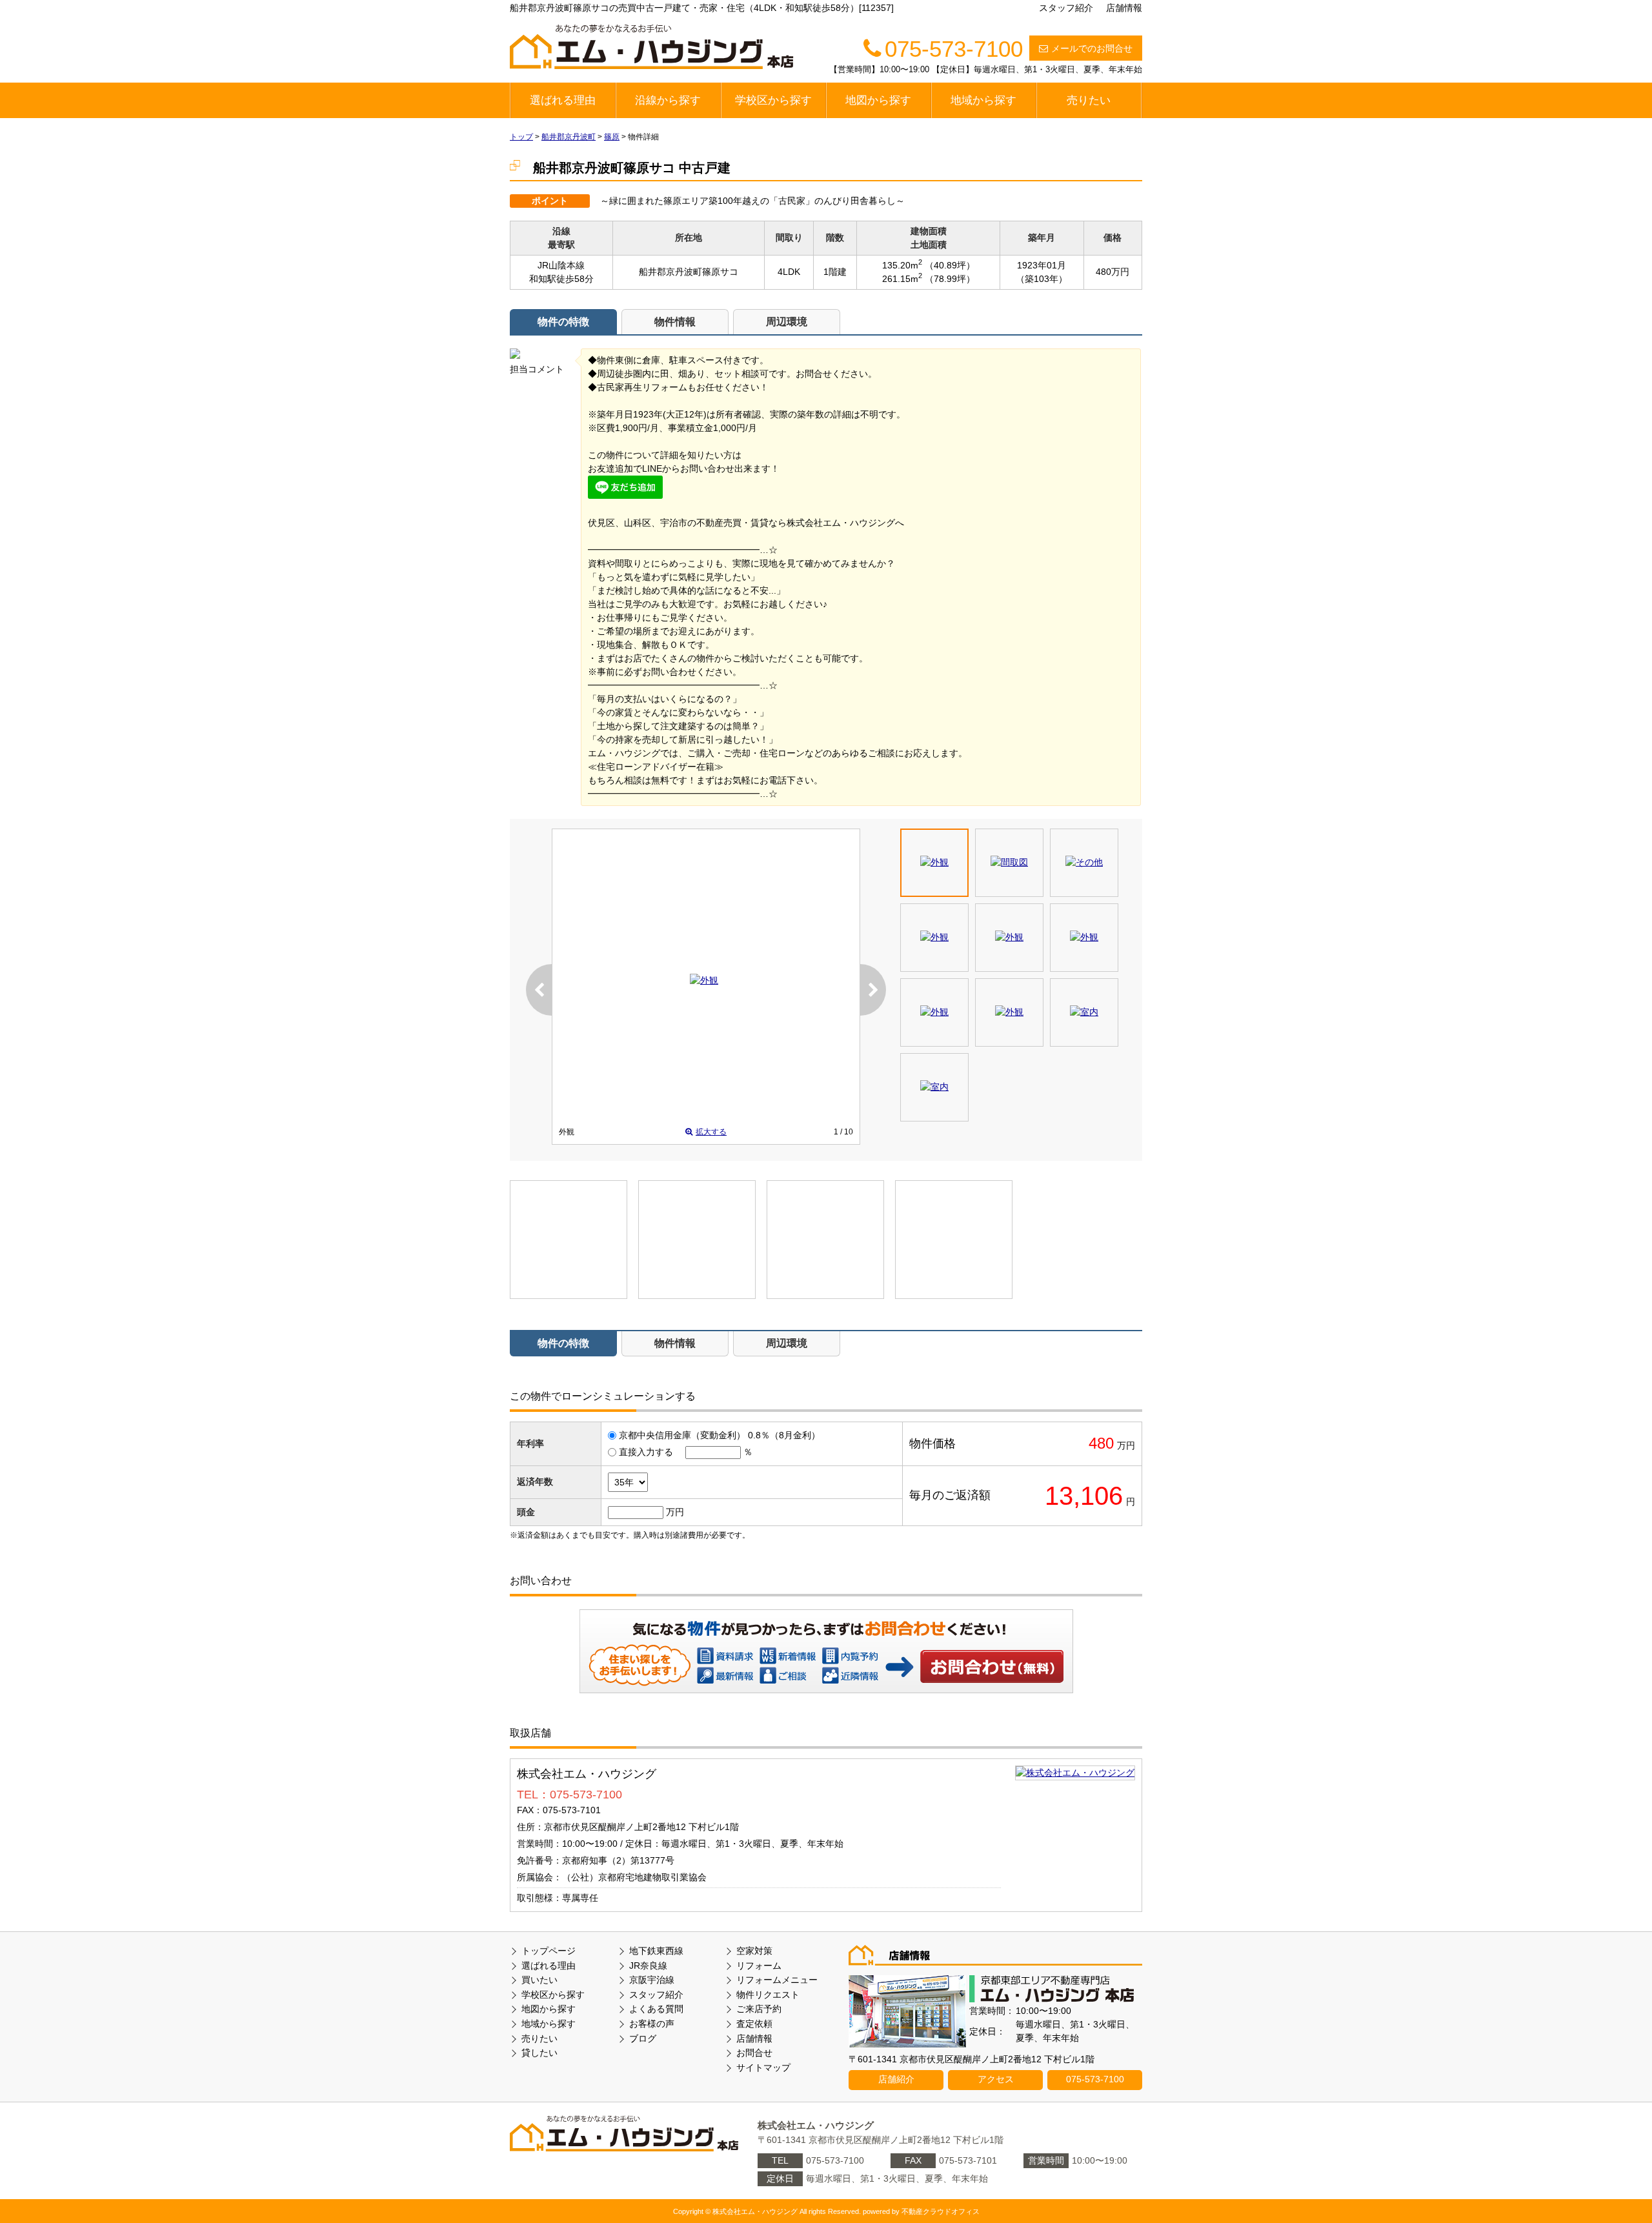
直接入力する (646, 1452)
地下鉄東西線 (656, 1951)
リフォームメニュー (777, 1980)
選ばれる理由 (563, 100)
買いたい (539, 1980)
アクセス (996, 2079)
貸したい (539, 2053)
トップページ (549, 1951)
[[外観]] (704, 980)
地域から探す (983, 100)
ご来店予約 (759, 2009)
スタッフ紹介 (1066, 8)
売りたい (1089, 100)
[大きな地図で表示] (1075, 1773)
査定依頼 (754, 2024)
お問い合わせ (992, 1666)
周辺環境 (787, 322)
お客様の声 (652, 2024)
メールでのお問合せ (1092, 48)
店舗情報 (1124, 8)
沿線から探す (668, 100)
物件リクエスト (768, 1995)
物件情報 (675, 322)
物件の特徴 (563, 322)
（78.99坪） (950, 279)
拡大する (711, 1132)
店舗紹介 (896, 2079)
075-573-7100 (1095, 2079)
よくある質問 (656, 2009)
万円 (675, 1512)
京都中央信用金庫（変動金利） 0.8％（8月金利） (720, 1435)
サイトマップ (763, 2067)
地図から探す (878, 100)
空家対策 (754, 1951)
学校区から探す (773, 100)
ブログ (643, 2038)
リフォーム (759, 1966)
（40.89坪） (950, 265)
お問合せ (754, 2053)
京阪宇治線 (652, 1980)
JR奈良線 (648, 1966)
